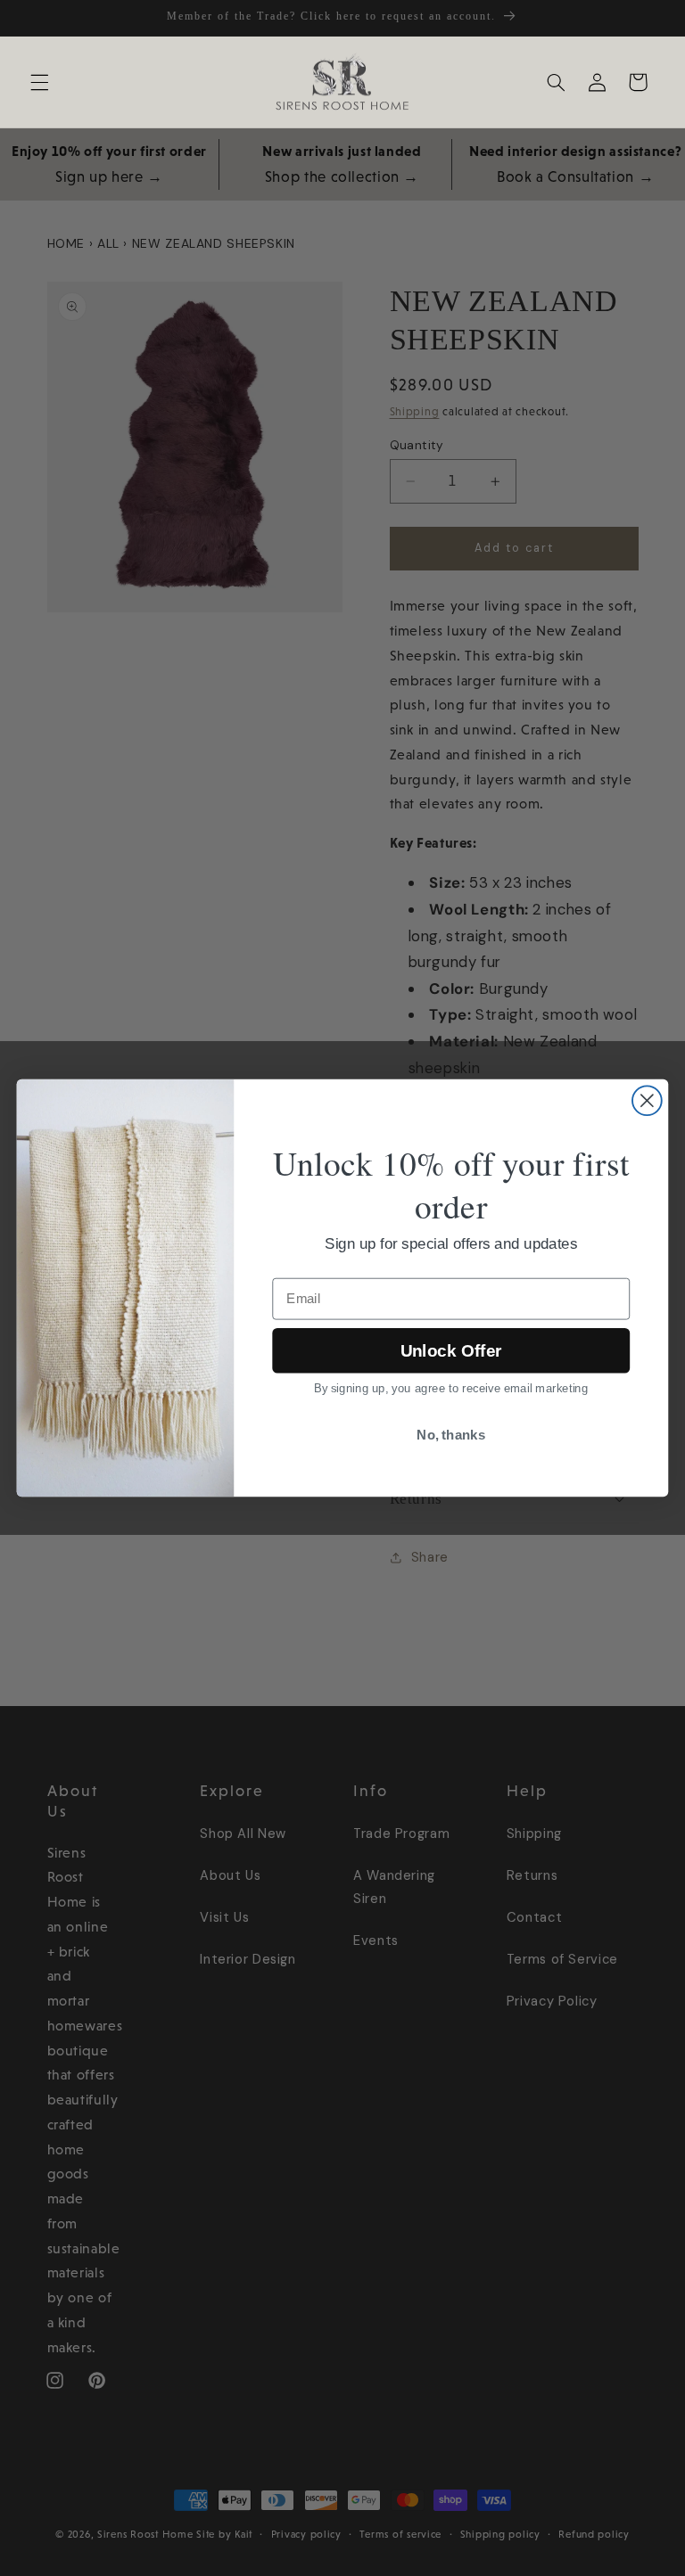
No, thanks (451, 1435)
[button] (39, 82)
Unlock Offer (451, 1351)
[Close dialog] (647, 1100)
